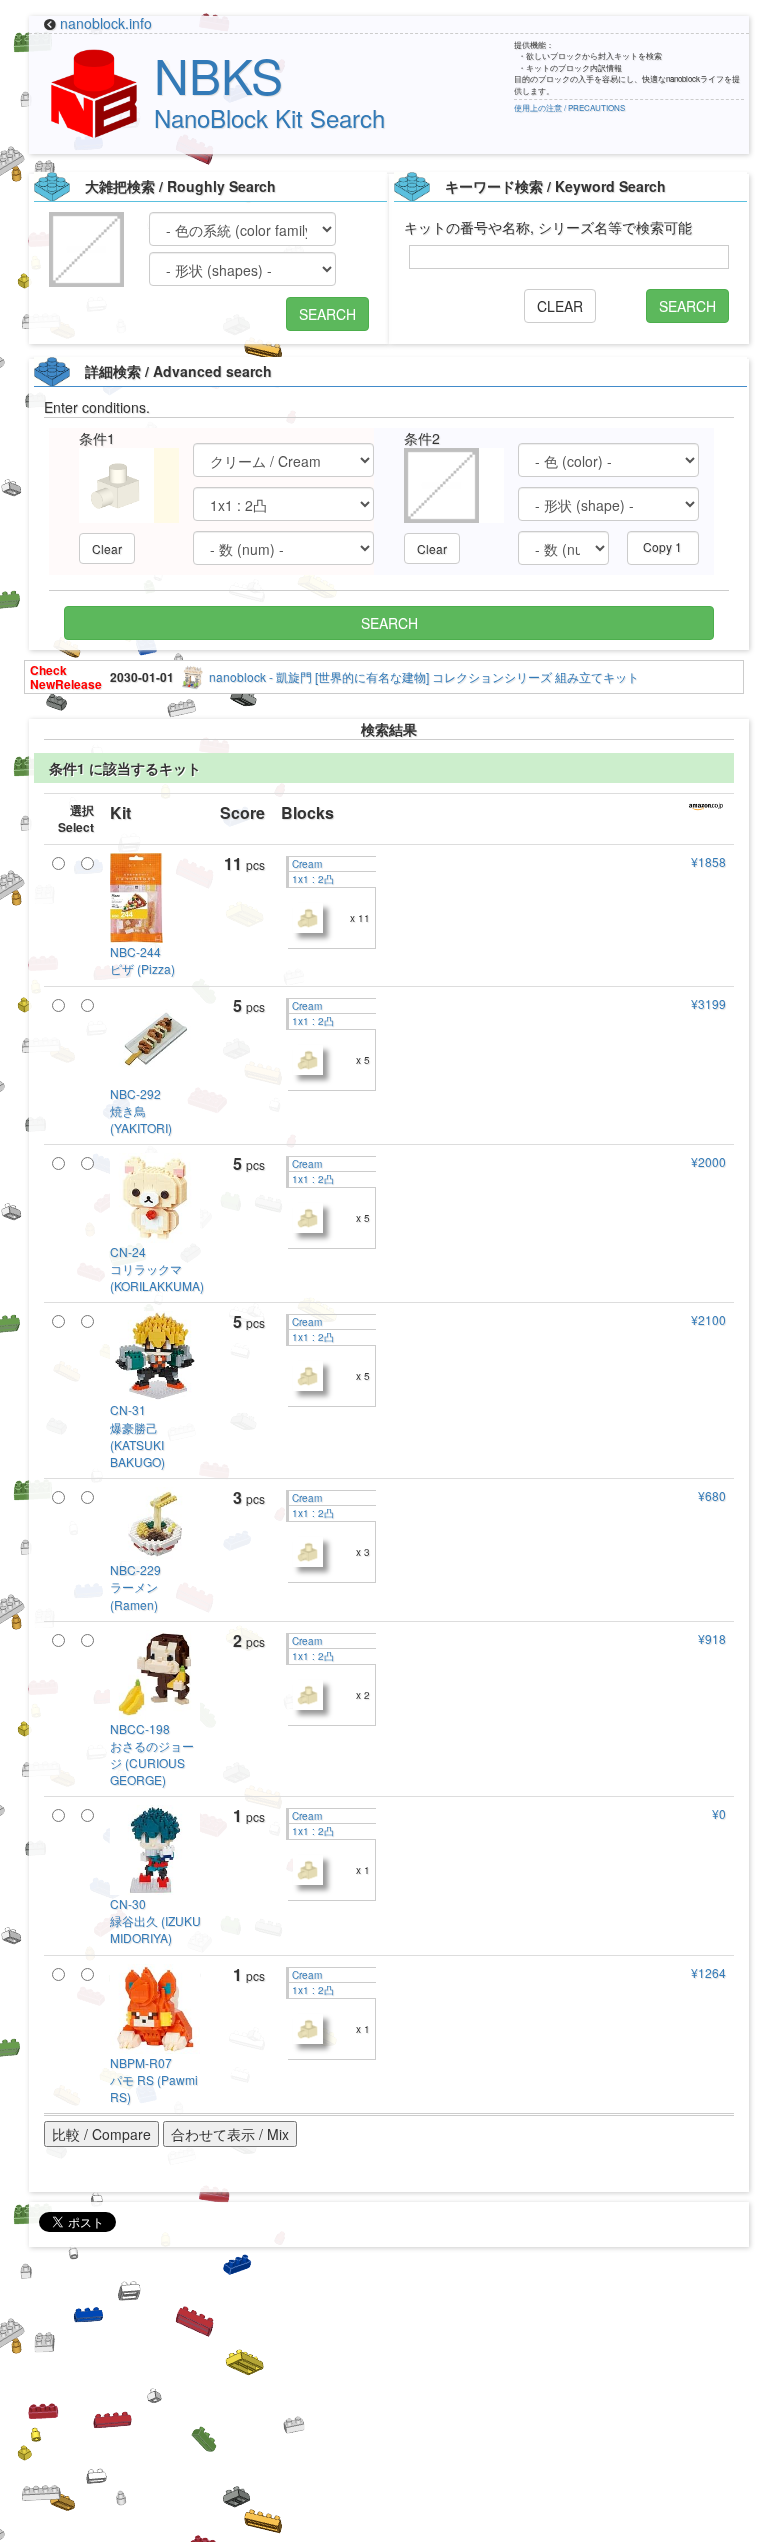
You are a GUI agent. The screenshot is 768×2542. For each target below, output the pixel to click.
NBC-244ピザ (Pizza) (142, 960)
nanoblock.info (106, 23)
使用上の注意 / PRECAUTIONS (569, 107)
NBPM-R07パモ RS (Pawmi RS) (154, 2079)
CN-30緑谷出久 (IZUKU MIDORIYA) (155, 1920)
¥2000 (708, 1161)
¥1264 (708, 1972)
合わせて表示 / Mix (230, 2134)
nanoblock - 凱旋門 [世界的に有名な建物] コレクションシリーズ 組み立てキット (424, 676)
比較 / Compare (101, 2134)
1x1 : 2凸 (311, 879)
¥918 (712, 1638)
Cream (305, 864)
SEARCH (327, 314)
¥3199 (708, 1003)
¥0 (719, 1813)
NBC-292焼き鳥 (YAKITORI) (141, 1110)
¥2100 (708, 1319)
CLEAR (560, 306)
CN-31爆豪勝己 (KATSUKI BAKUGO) (137, 1435)
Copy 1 (662, 546)
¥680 (712, 1495)
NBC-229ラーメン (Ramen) (135, 1586)
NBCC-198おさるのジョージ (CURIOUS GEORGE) (152, 1754)
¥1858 (708, 861)
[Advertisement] (384, 2402)
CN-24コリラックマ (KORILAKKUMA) (157, 1268)
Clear (107, 548)
